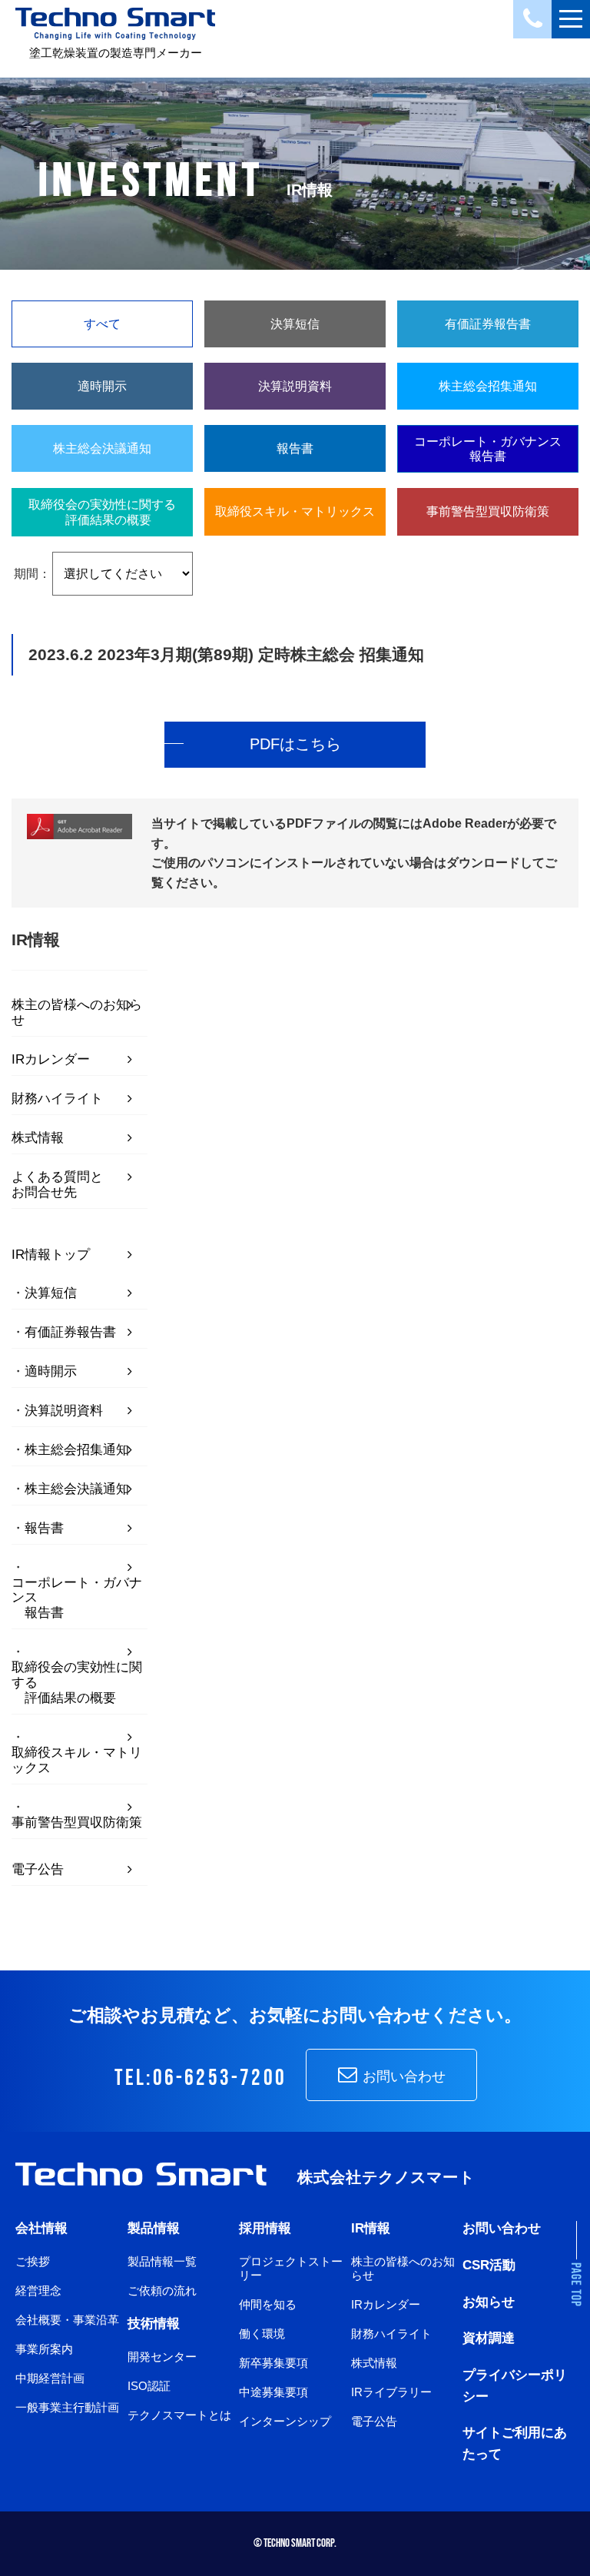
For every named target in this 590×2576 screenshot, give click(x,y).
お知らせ (489, 2302)
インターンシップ (285, 2421)
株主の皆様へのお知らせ (77, 1012)
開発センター (162, 2357)
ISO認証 (149, 2386)
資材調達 (489, 2338)
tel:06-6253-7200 (201, 2078)
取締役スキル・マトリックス (77, 1760)
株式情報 (38, 1138)
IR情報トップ (51, 1255)
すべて (102, 324)
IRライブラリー (391, 2392)
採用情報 (265, 2228)
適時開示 (51, 1371)
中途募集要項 (273, 2392)
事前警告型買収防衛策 (77, 1822)
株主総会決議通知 (77, 1489)
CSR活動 (489, 2265)
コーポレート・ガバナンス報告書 (488, 449)
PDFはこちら (295, 744)
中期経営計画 (50, 2378)
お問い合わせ (402, 2076)
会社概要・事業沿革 (67, 2320)
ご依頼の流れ (162, 2291)
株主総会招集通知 (77, 1450)
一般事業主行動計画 (67, 2407)
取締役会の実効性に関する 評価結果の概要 (77, 1683)
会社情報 (41, 2228)
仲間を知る (268, 2304)
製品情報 (154, 2228)
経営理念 (38, 2291)
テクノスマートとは (179, 2415)
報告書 (44, 1528)
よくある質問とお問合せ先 (57, 1185)
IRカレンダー (51, 1059)
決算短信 (51, 1293)
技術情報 (154, 2323)
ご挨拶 (33, 2261)
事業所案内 (44, 2349)
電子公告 (38, 1869)
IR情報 (371, 2228)
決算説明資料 (64, 1411)
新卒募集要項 (273, 2363)
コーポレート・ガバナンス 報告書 (77, 1598)
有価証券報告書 (70, 1332)
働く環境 (262, 2334)
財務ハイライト (57, 1099)
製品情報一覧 (162, 2261)
